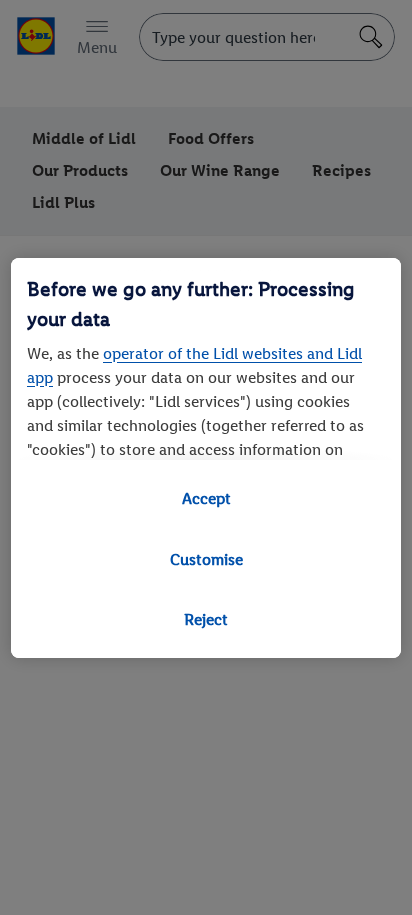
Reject (206, 619)
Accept (206, 498)
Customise (206, 559)
